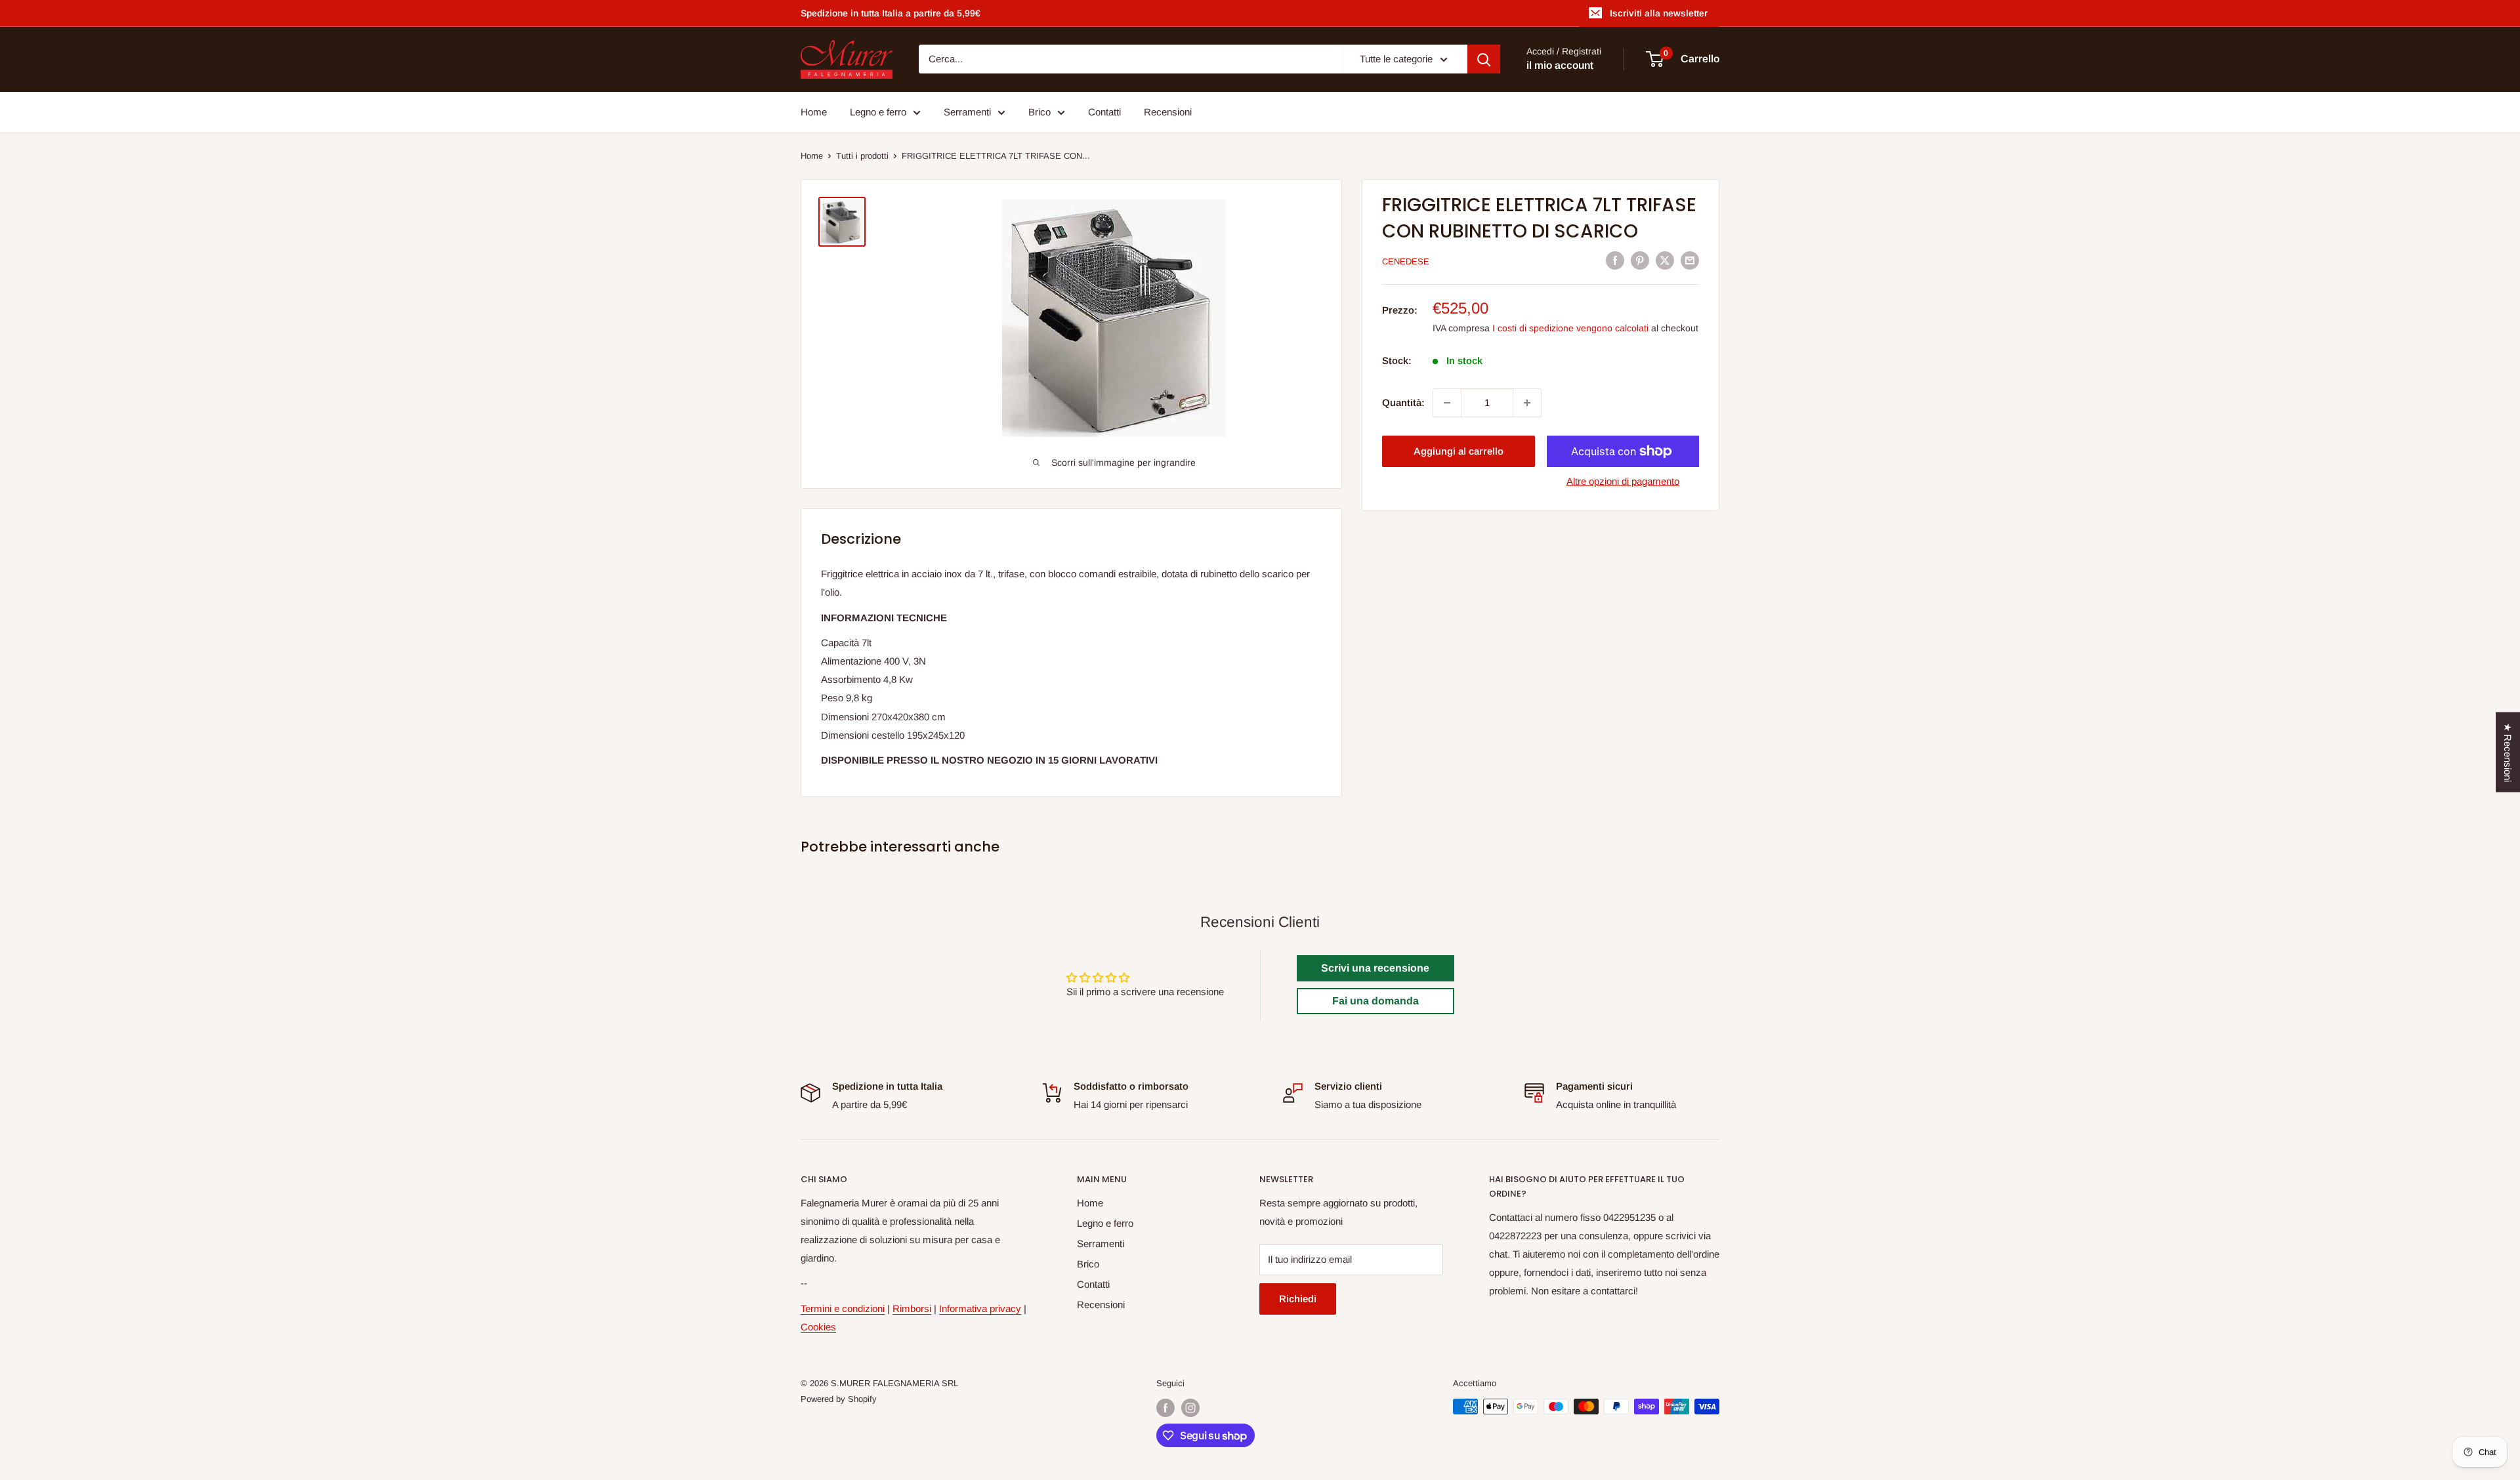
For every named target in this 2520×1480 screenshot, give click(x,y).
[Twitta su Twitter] (1665, 260)
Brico (1039, 112)
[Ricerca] (1484, 59)
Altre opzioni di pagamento (1623, 481)
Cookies (818, 1327)
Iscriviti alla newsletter (1659, 13)
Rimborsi (912, 1308)
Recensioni (1168, 112)
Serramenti (967, 112)
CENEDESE (1406, 261)
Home (814, 112)
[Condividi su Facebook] (1615, 260)
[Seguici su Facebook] (1165, 1408)
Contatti (1104, 112)
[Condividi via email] (1690, 260)
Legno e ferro (878, 112)
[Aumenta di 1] (1527, 403)
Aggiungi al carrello (1459, 451)
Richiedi (1298, 1299)
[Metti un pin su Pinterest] (1640, 260)
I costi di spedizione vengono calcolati (1570, 328)
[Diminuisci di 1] (1447, 403)
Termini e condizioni (843, 1308)
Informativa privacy (980, 1308)
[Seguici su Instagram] (1190, 1408)
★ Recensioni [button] (2508, 752)
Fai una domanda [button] (1375, 1001)
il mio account (1560, 66)
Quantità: (1403, 402)
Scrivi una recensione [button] (1375, 968)
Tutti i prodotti (862, 156)
